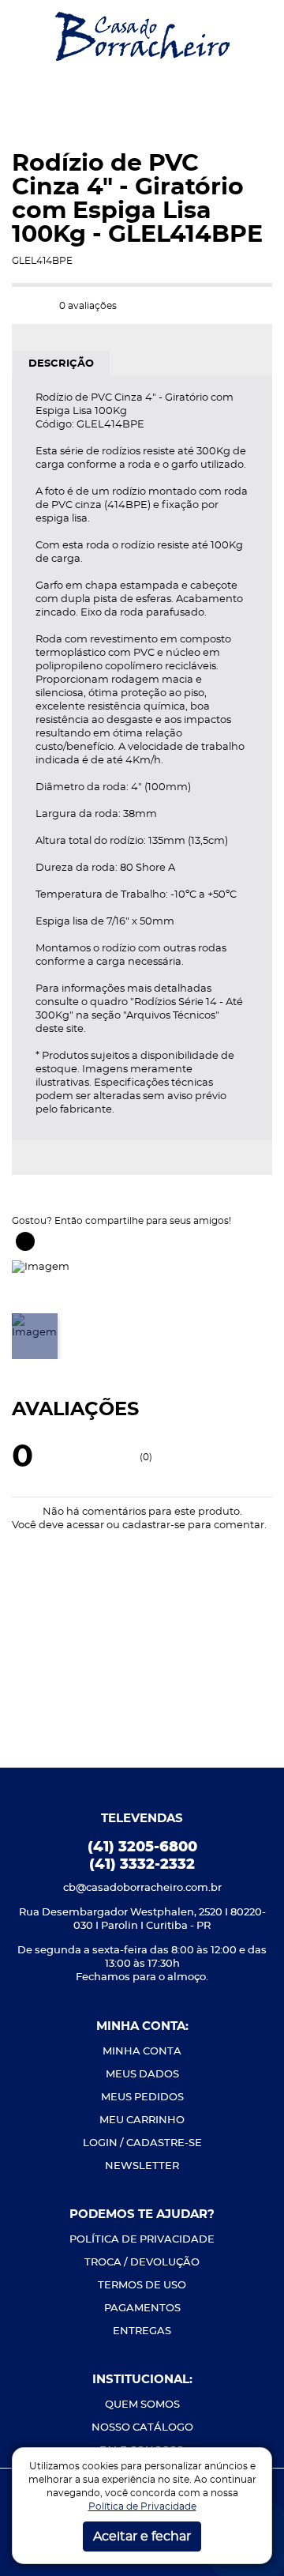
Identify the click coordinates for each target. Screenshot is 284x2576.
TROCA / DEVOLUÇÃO (142, 2263)
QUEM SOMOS (142, 2405)
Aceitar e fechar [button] (142, 2536)
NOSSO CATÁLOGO (142, 2428)
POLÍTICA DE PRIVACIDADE (142, 2240)
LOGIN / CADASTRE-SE (142, 2143)
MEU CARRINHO (142, 2120)
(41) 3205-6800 (142, 1847)
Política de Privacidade (142, 2506)
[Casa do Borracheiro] (142, 35)
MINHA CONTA (142, 2052)
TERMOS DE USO (142, 2286)
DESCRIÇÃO (61, 364)
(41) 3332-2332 (142, 1865)
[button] (24, 36)
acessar (85, 1525)
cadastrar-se (154, 1525)
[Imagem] (41, 1265)
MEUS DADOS (142, 2075)
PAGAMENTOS (142, 2309)
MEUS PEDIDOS (142, 2098)
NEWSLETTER (142, 2166)
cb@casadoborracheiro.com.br (142, 1888)
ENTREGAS (142, 2331)
